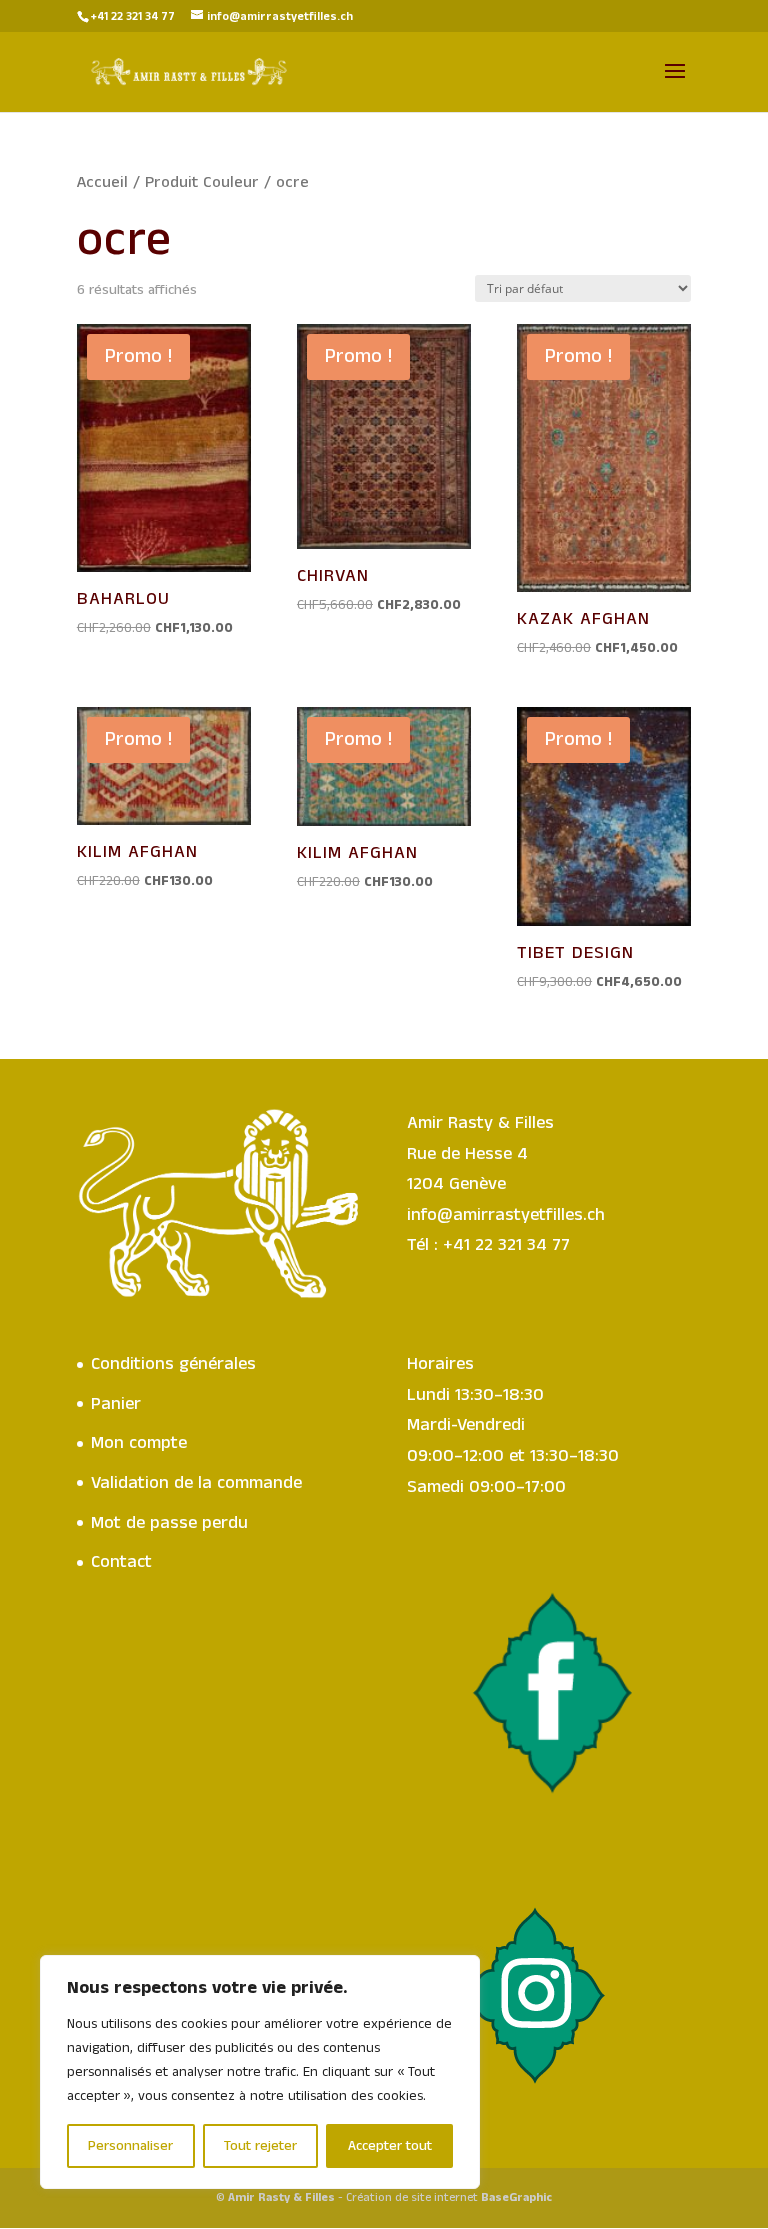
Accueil (102, 182)
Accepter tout (390, 2146)
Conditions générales (173, 1364)
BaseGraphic (516, 2197)
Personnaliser (130, 2146)
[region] (260, 2072)
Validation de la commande (196, 1483)
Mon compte (139, 1443)
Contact (121, 1562)
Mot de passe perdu (169, 1523)
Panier (116, 1404)
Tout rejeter (260, 2146)
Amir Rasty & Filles (281, 2197)
